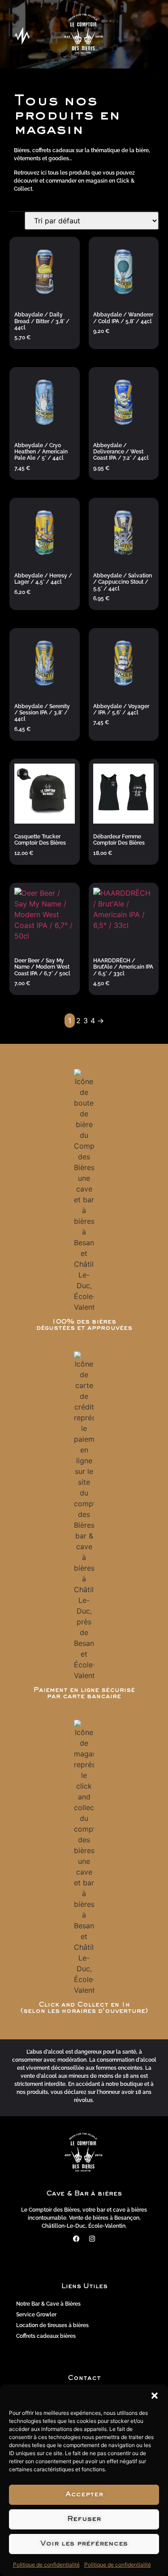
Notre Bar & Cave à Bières (48, 2304)
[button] (155, 2396)
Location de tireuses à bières (52, 2325)
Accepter (84, 2495)
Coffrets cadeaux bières (46, 2336)
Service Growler (36, 2315)
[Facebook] (76, 2239)
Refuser (84, 2519)
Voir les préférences (84, 2544)
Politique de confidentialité (46, 2565)
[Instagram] (92, 2239)
